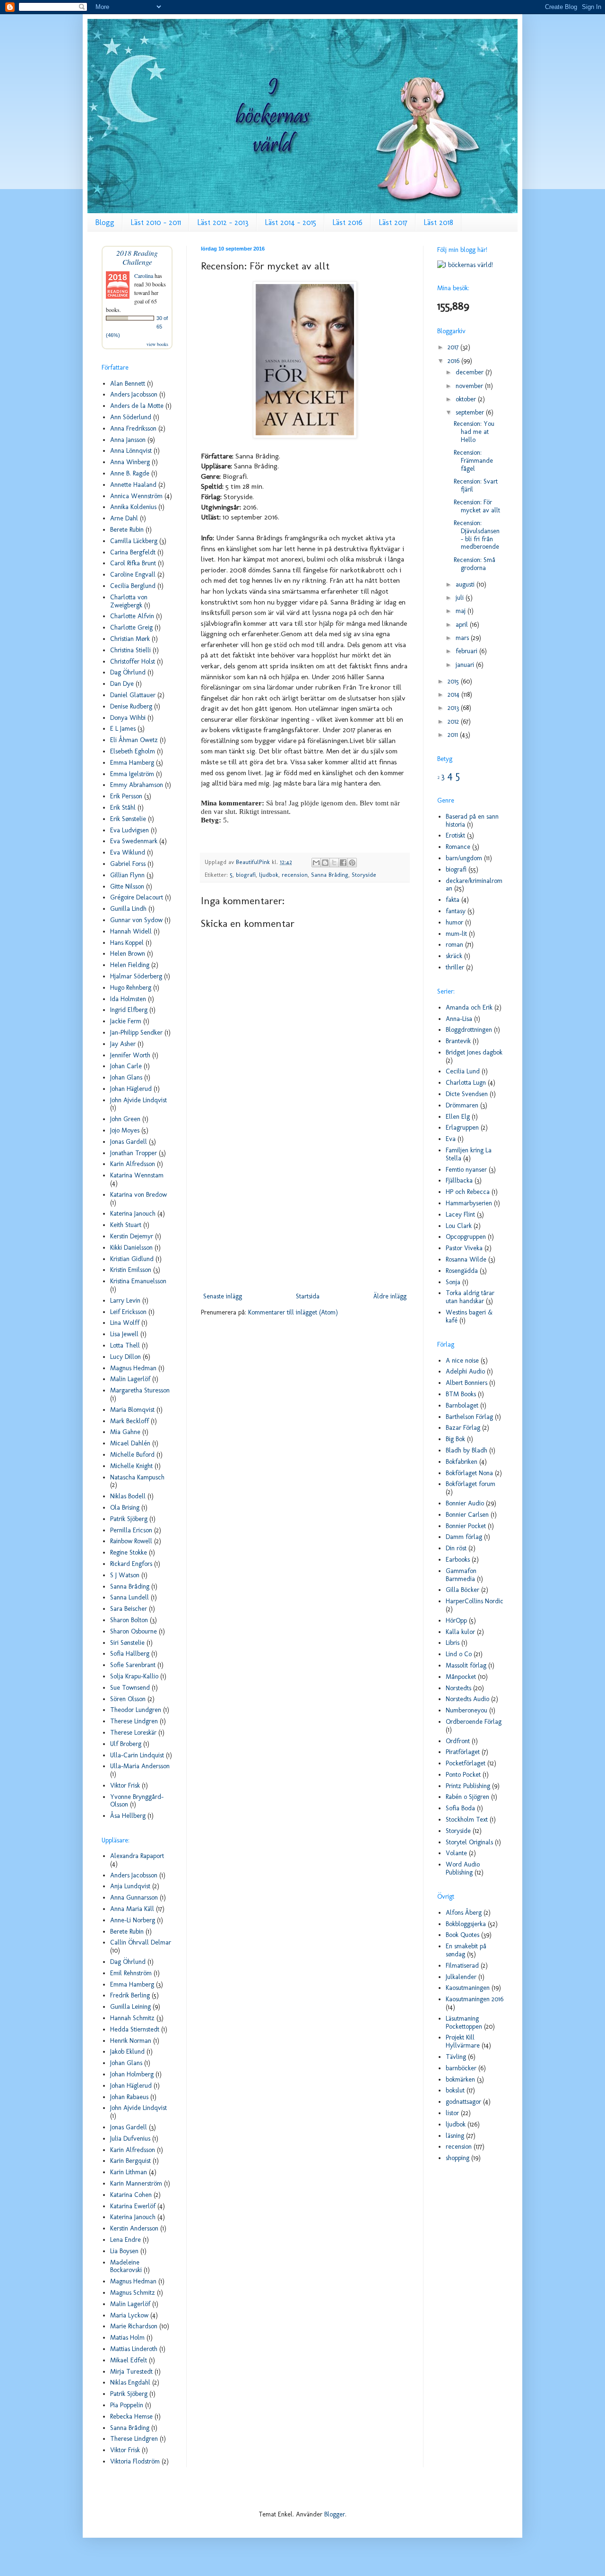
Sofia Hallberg (130, 1654)
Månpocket (461, 1677)
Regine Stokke (129, 1552)
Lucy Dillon (125, 1357)
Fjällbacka (459, 1180)
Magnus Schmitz (133, 2293)
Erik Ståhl (123, 808)
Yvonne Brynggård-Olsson (137, 1801)
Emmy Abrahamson (137, 785)
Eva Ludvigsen (130, 830)
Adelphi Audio (465, 1371)
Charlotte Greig (131, 627)
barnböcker (461, 2068)
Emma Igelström (132, 774)
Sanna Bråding (330, 875)
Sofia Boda (460, 1808)
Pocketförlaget (466, 1763)
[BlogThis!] (325, 863)
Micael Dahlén (130, 1443)
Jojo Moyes (125, 1130)
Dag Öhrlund (128, 672)
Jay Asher (123, 1044)
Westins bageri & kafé (469, 1316)
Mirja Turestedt (131, 2372)
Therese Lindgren (134, 1721)
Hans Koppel (127, 943)
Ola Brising (125, 1508)
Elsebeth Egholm (133, 751)
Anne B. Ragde (130, 473)
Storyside (364, 875)
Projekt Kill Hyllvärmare (463, 2041)
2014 (454, 695)
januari (466, 665)
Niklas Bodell (128, 1496)
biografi (246, 875)
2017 (454, 347)
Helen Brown (128, 954)
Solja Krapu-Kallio (134, 1676)
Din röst (456, 1548)
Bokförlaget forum (471, 1484)
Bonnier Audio (465, 1503)
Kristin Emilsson (131, 1270)
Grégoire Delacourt (137, 897)
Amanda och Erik (469, 1007)
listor (452, 2113)
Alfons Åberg (464, 1913)
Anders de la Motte (137, 406)
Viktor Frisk (125, 1785)
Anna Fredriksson (133, 428)
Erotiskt (455, 835)
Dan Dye (122, 684)
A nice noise (462, 1361)
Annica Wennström (136, 496)
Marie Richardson (134, 2326)
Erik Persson (126, 796)
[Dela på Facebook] (343, 863)
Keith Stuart (126, 1225)
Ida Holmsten (128, 999)
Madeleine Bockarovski (126, 2266)
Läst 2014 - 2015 (290, 222)
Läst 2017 (393, 222)
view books (157, 344)
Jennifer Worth (130, 1055)
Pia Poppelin (127, 2405)
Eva (451, 1139)
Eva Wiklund (128, 852)
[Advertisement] (305, 1212)
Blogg (105, 222)
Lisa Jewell (124, 1334)
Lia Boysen (124, 2251)
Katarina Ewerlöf (133, 2206)
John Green (125, 1119)
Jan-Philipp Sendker (136, 1033)
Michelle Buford (132, 1455)
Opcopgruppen (466, 1237)
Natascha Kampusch (137, 1477)
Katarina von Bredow (138, 1195)
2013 (454, 708)
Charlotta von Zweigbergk (129, 601)
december (471, 372)
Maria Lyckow (129, 2315)
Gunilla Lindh (128, 909)
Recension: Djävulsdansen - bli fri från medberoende (477, 535)
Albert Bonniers (467, 1383)
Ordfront (458, 1741)
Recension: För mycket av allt (477, 506)
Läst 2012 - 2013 (223, 222)
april (463, 625)
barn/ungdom (464, 858)
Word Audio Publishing (463, 1868)
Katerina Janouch (133, 1214)
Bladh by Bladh (467, 1450)
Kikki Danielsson (131, 1248)
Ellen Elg (458, 1117)
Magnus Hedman (133, 1368)
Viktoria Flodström (135, 2461)
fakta (453, 900)
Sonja (453, 1282)
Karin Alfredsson (133, 1164)
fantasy (456, 911)
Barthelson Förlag (469, 1417)
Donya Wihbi (128, 718)
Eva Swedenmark (134, 841)
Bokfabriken (462, 1462)
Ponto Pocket (463, 1775)
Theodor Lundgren (136, 1710)
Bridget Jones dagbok (474, 1052)
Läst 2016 (347, 222)
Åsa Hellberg (128, 1816)
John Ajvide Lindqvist (138, 1100)
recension (295, 875)
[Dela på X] (334, 863)
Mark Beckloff (130, 1421)
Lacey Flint (460, 1215)
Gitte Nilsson (127, 886)
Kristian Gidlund (132, 1259)
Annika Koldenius (133, 507)
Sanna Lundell (130, 1597)
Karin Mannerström (136, 2183)
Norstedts (458, 1688)
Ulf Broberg (126, 1744)
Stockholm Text (467, 1820)
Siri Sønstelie (127, 1643)
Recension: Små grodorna (475, 564)
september (471, 412)
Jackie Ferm (126, 1021)
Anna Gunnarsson (134, 1897)
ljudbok (269, 875)
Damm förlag (464, 1537)
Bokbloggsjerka (466, 1924)
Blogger (335, 2514)
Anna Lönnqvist (131, 451)
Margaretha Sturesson (140, 1390)
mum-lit (456, 934)
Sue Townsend (130, 1688)
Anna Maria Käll (132, 1909)
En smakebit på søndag (466, 1950)
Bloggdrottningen (469, 1030)
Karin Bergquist (130, 2161)
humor (454, 922)
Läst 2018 (438, 222)
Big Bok (455, 1439)
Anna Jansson (128, 440)
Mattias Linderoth (134, 2349)
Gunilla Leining (130, 2007)
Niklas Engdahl (130, 2382)
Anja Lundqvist (130, 1886)
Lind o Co (459, 1654)
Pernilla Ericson (131, 1530)
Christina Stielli (130, 650)
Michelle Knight (131, 1466)
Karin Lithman (129, 2172)
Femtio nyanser (466, 1170)
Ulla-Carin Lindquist (137, 1755)
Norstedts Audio (467, 1699)
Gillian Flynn (127, 875)
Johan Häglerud (131, 1089)
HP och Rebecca (468, 1192)
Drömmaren (462, 1105)
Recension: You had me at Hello (474, 432)
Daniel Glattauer (133, 695)
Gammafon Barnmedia (461, 1575)
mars (463, 638)
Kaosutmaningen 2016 (475, 1999)
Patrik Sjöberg (129, 1519)
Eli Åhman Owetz (134, 740)
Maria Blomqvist (132, 1410)
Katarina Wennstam (137, 1175)
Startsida (308, 1296)
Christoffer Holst (133, 661)
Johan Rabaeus (129, 2097)
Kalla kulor (460, 1632)
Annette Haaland (133, 485)
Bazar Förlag (463, 1428)
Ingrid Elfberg (129, 1010)
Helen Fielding (130, 965)
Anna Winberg (130, 462)
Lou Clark (459, 1226)
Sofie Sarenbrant (133, 1665)
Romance (458, 847)
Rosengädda (462, 1271)
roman (454, 945)
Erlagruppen (462, 1128)
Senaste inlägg (223, 1296)
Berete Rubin (127, 530)
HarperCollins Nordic (475, 1601)
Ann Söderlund (131, 417)
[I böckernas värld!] (465, 265)
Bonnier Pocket (466, 1526)
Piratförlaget (463, 1752)
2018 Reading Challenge (137, 257)
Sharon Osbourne (134, 1631)
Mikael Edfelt (129, 2360)
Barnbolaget (462, 1405)
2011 (454, 735)
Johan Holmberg (132, 2074)
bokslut (455, 2090)
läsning (455, 2136)
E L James (123, 729)
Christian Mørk (130, 639)
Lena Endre (125, 2240)
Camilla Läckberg (134, 541)
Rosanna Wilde (466, 1259)
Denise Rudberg (131, 706)
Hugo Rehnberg (131, 988)
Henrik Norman (131, 2041)
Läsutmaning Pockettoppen (464, 2023)
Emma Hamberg (132, 763)
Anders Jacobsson (134, 394)
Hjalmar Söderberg (136, 976)
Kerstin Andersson (134, 2228)
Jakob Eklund (127, 2052)
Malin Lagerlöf (130, 1379)
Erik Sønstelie (128, 819)
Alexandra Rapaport (137, 1856)
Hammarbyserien (469, 1203)
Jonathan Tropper (134, 1153)
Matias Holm (127, 2338)
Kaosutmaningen (468, 1988)
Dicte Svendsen (467, 1094)
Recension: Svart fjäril (476, 485)
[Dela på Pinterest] (352, 863)
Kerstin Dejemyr (132, 1236)
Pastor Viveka (464, 1248)
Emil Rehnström (131, 1973)
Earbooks (458, 1560)
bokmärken (460, 2079)
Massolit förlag (466, 1665)
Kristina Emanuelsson (138, 1281)
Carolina (144, 276)
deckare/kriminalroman (474, 885)
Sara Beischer (129, 1609)
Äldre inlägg (390, 1296)
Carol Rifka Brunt (133, 563)
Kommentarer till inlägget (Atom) (293, 1312)
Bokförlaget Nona (469, 1473)
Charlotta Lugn (466, 1083)
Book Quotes (462, 1935)
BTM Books (461, 1394)
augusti (466, 584)
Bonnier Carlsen (467, 1515)
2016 (454, 361)
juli (461, 598)
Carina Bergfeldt (133, 552)
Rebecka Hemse (131, 2416)
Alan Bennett (128, 384)
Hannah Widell (131, 931)
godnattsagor (463, 2102)
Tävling (456, 2057)
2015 (454, 681)
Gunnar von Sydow (136, 920)
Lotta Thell (125, 1345)
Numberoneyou (467, 1710)
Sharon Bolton (129, 1620)
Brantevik (458, 1041)
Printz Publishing (468, 1786)
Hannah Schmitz (132, 2018)
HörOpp (456, 1621)
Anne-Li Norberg (133, 1920)
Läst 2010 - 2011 (156, 222)
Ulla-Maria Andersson (140, 1766)
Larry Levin (125, 1301)
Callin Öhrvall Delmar (141, 1942)
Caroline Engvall (133, 575)
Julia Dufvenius (130, 2139)
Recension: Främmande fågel (473, 461)
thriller (455, 967)
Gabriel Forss (128, 864)
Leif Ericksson (128, 1312)
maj (462, 611)
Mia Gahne (125, 1432)
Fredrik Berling (130, 1995)
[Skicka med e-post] (316, 863)
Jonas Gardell (129, 1142)
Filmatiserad (462, 1966)
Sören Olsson (128, 1699)
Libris (453, 1643)
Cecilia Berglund (133, 586)
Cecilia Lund (463, 1071)
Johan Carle (126, 1066)
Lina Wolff (125, 1323)
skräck (454, 956)
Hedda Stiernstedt (135, 2029)
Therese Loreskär (133, 1733)
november (470, 386)
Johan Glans (126, 1077)
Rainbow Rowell (131, 1541)
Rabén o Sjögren (467, 1797)
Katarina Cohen (131, 2195)
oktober (467, 399)
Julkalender (461, 1977)
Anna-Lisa (459, 1019)
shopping (458, 2158)
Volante (456, 1853)
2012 (454, 722)
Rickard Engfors (131, 1564)
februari (467, 651)
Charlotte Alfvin (132, 616)
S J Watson (125, 1575)
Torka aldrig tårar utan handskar (470, 1297)
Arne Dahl (124, 518)
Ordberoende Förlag (474, 1722)
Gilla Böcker (462, 1590)
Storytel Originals (469, 1842)
